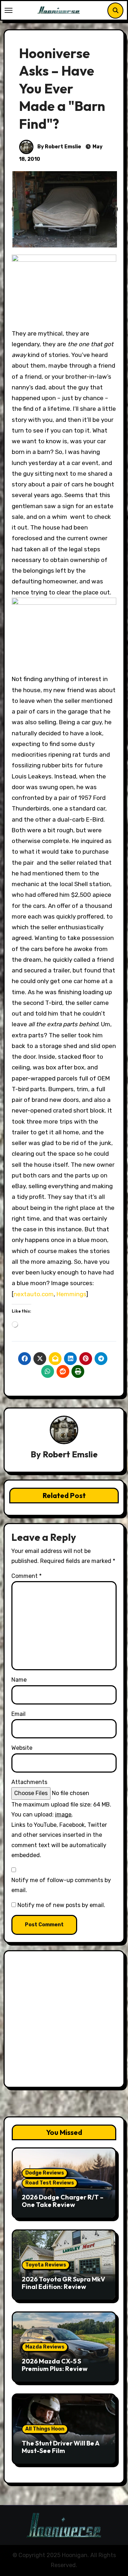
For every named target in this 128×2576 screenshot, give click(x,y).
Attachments (29, 1782)
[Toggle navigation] (9, 10)
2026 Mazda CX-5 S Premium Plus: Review (55, 2365)
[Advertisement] (64, 2021)
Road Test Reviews (50, 2183)
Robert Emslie (70, 1454)
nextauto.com (34, 1294)
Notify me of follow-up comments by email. (61, 1885)
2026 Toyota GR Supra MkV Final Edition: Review (63, 2283)
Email (18, 1714)
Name (19, 1680)
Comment (26, 1576)
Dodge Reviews (45, 2173)
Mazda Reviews (45, 2347)
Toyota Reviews (46, 2265)
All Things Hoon (45, 2429)
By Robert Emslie (59, 147)
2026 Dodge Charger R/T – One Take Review (63, 2201)
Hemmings (71, 1294)
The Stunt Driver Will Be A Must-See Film (60, 2447)
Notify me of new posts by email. (61, 1905)
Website (22, 1748)
